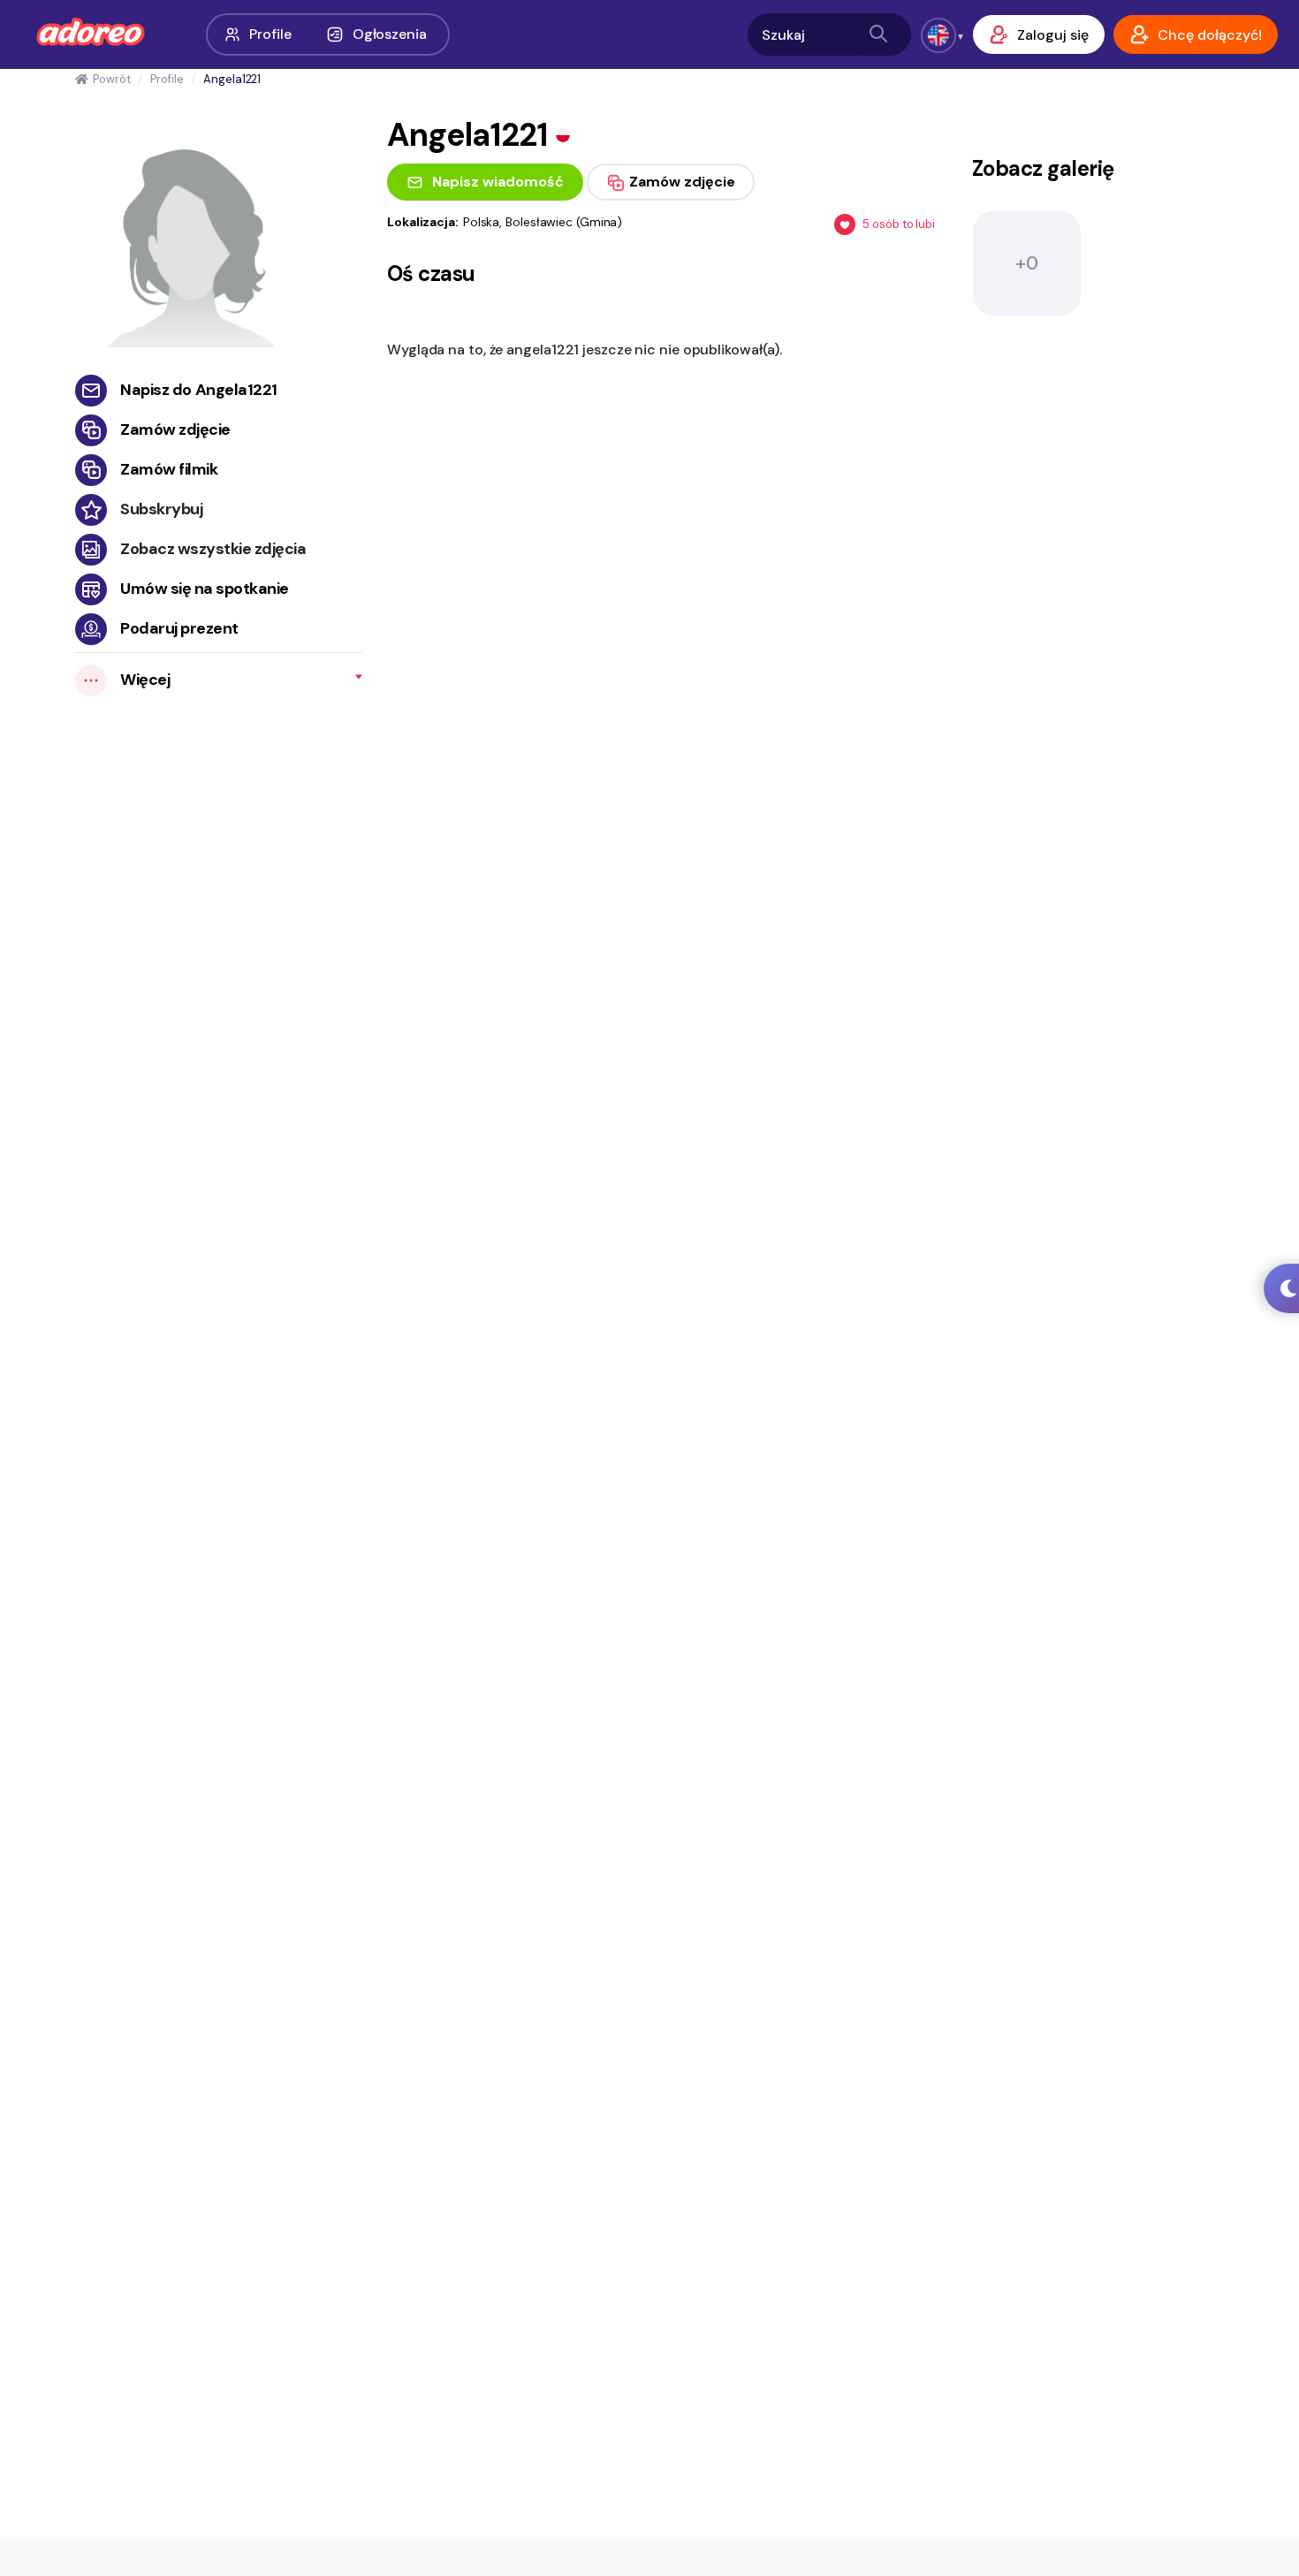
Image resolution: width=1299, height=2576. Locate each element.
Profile (270, 34)
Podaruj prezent (179, 628)
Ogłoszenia (390, 34)
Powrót (111, 79)
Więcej (145, 680)
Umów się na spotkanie (205, 589)
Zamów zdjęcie (175, 429)
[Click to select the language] (938, 35)
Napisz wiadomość (498, 182)
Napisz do (199, 390)
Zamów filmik (169, 469)
